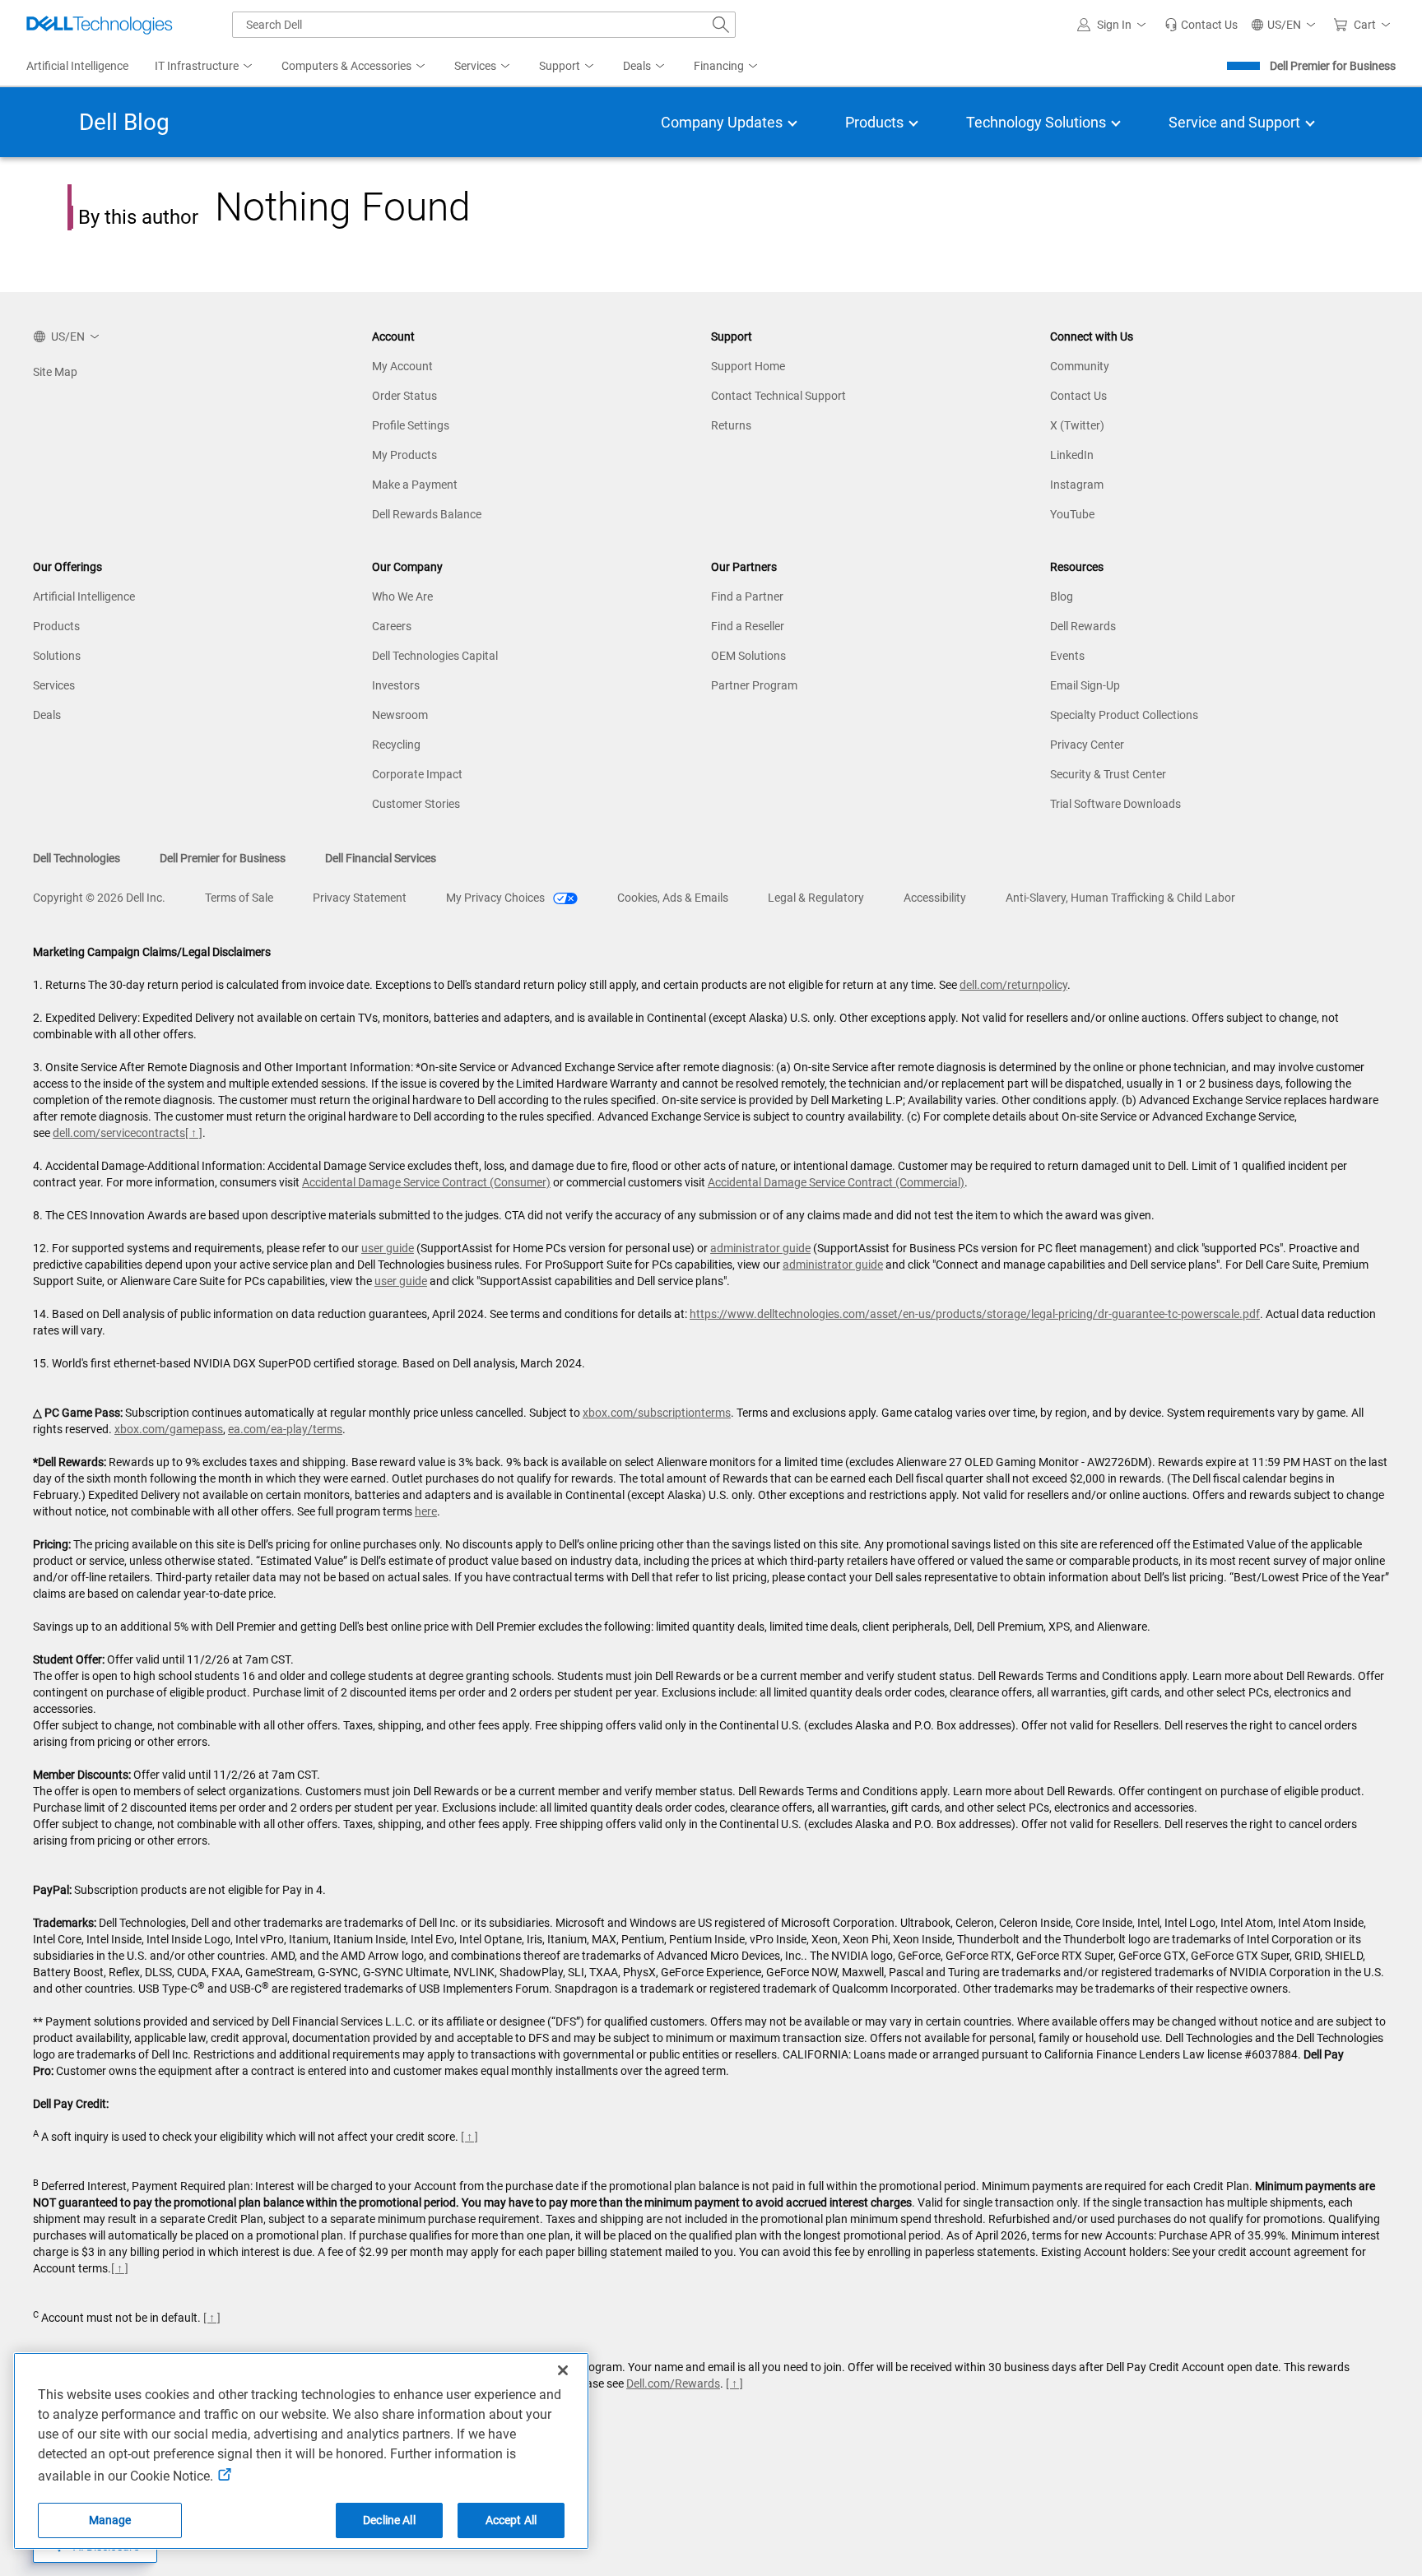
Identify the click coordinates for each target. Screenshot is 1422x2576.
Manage (110, 2520)
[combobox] (484, 25)
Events (1067, 656)
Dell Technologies (77, 858)
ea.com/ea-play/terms (285, 1429)
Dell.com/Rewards (673, 2383)
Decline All (389, 2520)
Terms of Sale (239, 898)
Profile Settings (411, 425)
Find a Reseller (748, 626)
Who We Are (402, 596)
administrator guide (760, 1248)
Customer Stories (416, 804)
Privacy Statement (360, 898)
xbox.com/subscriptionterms (657, 1413)
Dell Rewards (1083, 626)
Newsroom (400, 715)
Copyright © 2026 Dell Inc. (99, 898)
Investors (396, 685)
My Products (404, 455)
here (426, 1511)
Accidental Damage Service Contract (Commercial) (836, 1182)
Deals (47, 715)
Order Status (404, 396)
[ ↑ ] (194, 1133)
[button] (1114, 25)
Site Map (55, 372)
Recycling (396, 745)
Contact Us (1078, 396)
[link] (1201, 25)
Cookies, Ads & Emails (673, 898)
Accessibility (935, 898)
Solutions (57, 656)
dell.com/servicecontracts (119, 1133)
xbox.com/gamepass (169, 1429)
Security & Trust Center (1108, 774)
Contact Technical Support (778, 396)
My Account (402, 366)
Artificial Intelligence (84, 596)
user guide (388, 1248)
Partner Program (754, 685)
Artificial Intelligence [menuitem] (77, 66)
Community (1080, 366)
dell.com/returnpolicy (1013, 985)
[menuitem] (205, 67)
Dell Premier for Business (1333, 66)
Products (56, 626)
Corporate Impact (417, 774)
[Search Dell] (721, 25)
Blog (1062, 596)
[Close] (563, 2370)
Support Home (748, 366)
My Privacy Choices (497, 898)
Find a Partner (747, 596)
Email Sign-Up (1085, 685)
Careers (392, 626)
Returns (731, 425)
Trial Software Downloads (1115, 804)
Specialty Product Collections (1124, 715)
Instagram (1077, 485)
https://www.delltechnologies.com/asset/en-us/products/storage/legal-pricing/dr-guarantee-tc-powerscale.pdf (975, 1314)
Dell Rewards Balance (427, 514)
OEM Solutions (748, 656)
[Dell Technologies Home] (100, 25)
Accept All (511, 2520)
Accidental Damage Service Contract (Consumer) (426, 1182)
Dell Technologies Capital (435, 656)
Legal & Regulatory (816, 898)
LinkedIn (1072, 455)
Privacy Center (1087, 745)
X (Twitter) (1077, 425)
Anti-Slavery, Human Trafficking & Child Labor (1120, 898)
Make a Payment (415, 485)
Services (54, 685)
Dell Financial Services (381, 858)
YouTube (1072, 514)
